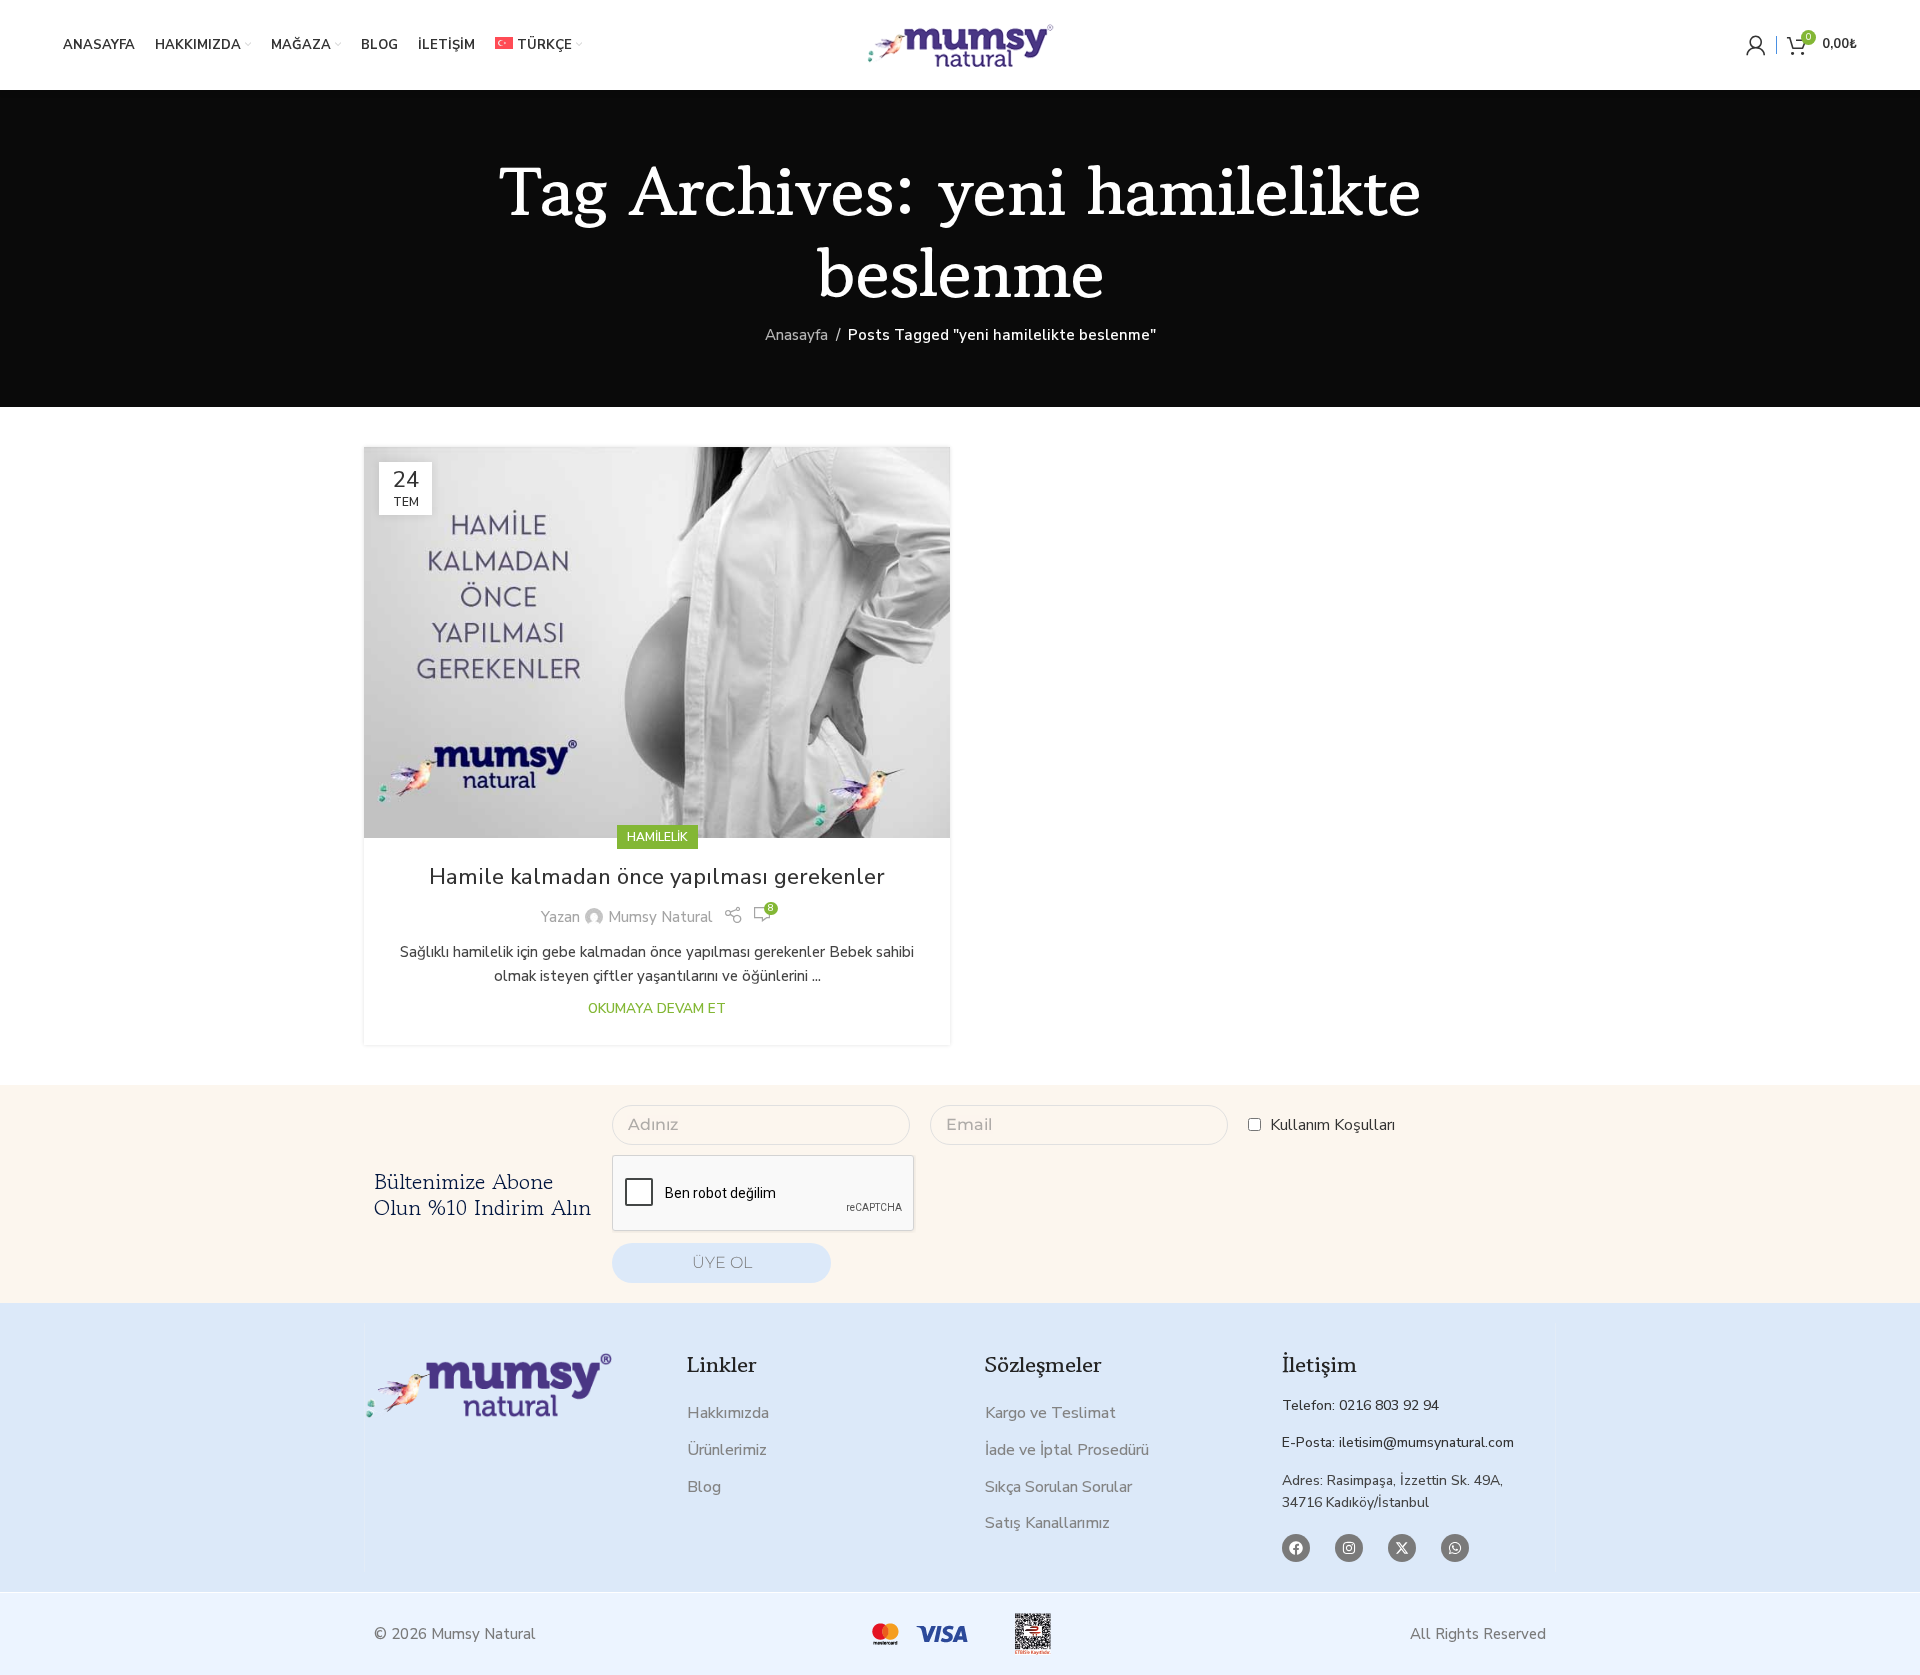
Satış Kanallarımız (1047, 1523)
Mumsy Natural (660, 917)
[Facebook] (1296, 1548)
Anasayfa (796, 335)
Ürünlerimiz (727, 1450)
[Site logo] (960, 44)
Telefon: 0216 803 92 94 (1360, 1405)
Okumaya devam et (657, 1008)
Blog (704, 1487)
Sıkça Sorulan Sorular (1058, 1487)
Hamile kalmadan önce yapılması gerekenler (657, 877)
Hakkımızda (728, 1413)
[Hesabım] (1756, 45)
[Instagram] (1349, 1548)
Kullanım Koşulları (1332, 1125)
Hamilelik (657, 837)
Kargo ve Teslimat (1050, 1413)
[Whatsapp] (1455, 1548)
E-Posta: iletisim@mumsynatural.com (1398, 1442)
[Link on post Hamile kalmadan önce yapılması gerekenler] (657, 642)
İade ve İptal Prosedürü (1067, 1450)
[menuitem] (538, 45)
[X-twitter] (1402, 1548)
